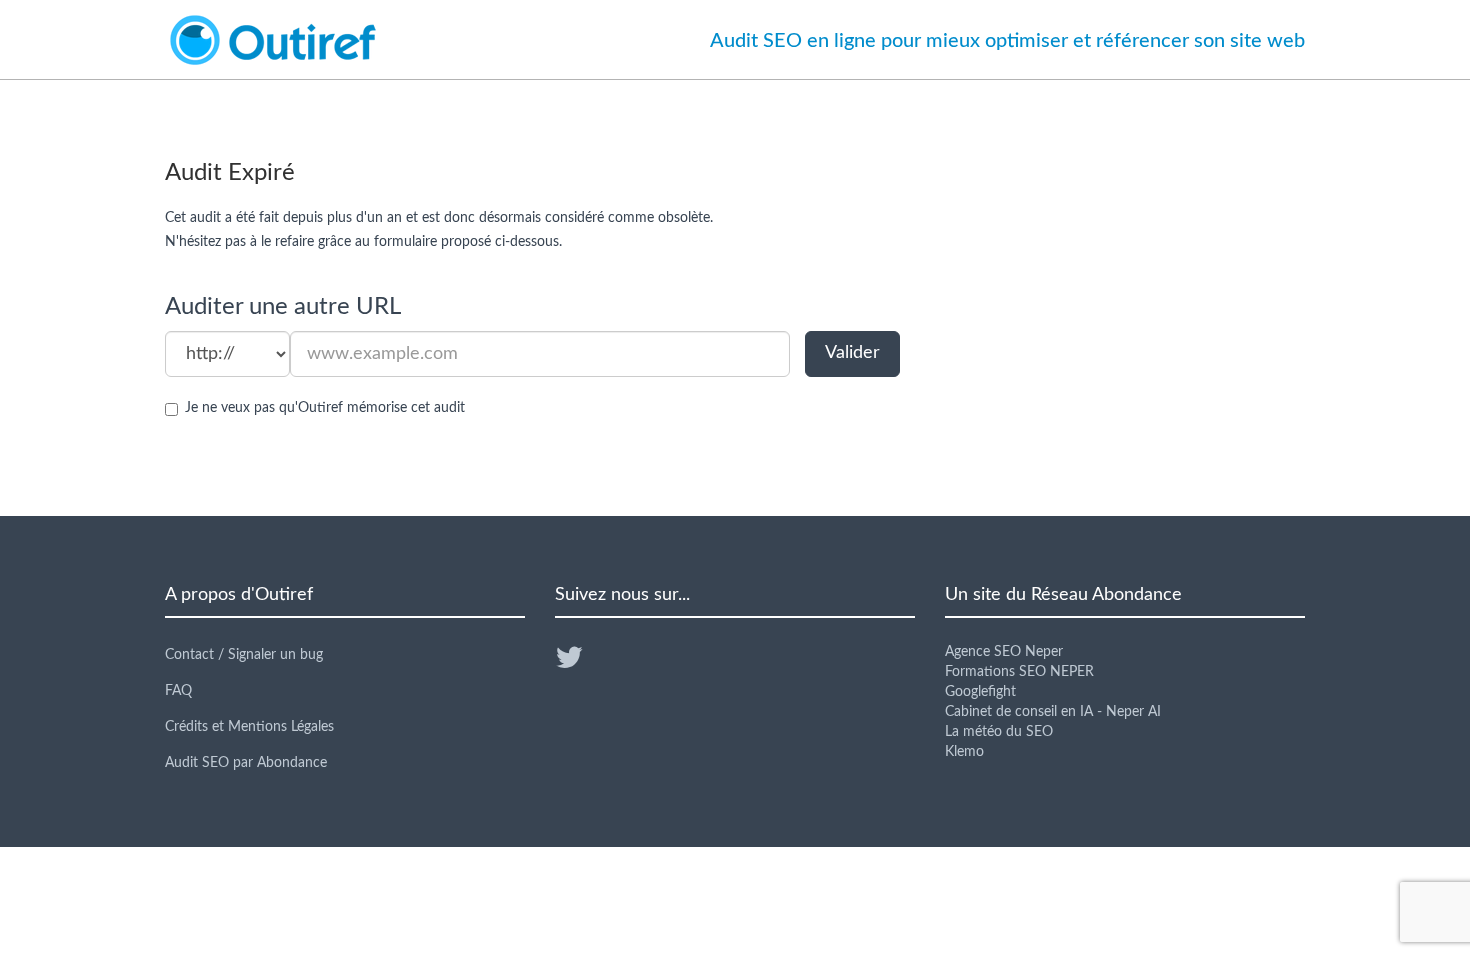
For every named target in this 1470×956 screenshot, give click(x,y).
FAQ (178, 691)
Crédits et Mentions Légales (249, 727)
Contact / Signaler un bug (244, 655)
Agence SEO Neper (1004, 652)
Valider (852, 353)
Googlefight (980, 692)
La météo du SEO (999, 732)
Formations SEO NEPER (1019, 672)
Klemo (964, 752)
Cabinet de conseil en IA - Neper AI (1053, 712)
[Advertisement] (1125, 336)
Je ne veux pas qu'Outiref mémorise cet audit (325, 408)
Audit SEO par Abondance (246, 763)
